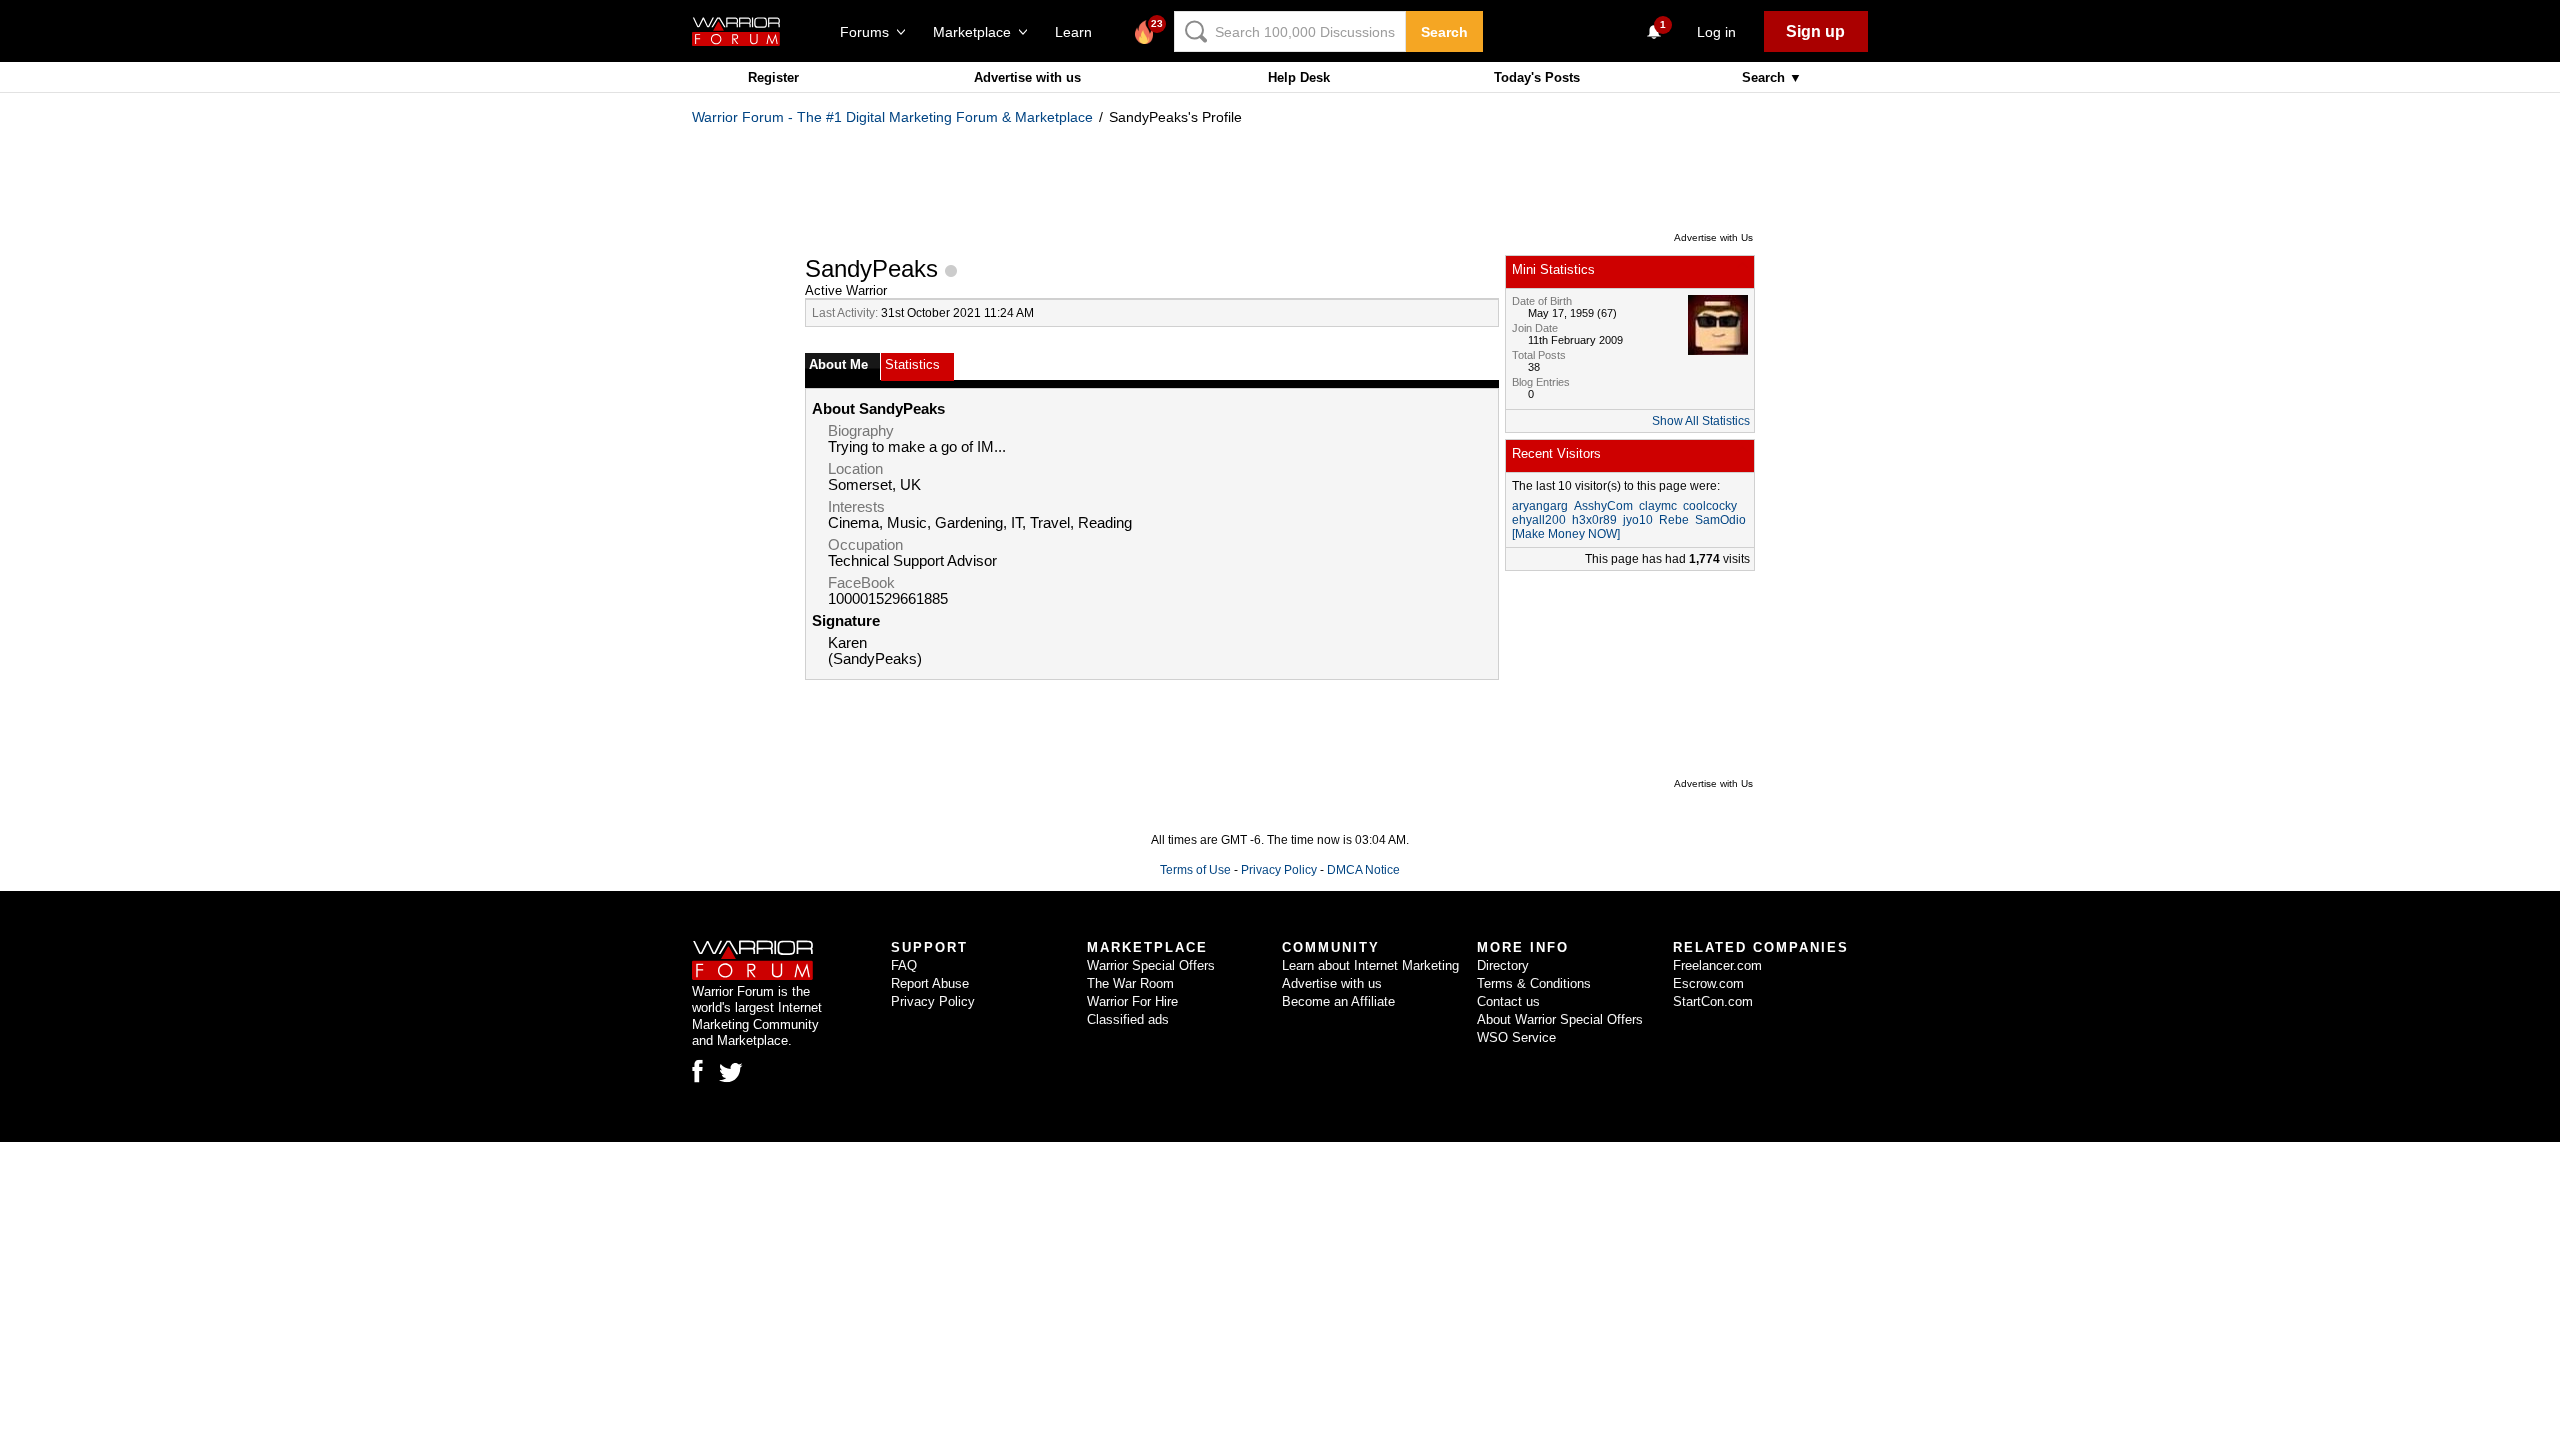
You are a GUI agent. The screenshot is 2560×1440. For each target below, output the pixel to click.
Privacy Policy (1279, 870)
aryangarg (1540, 506)
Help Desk (1299, 77)
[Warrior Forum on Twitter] (731, 1073)
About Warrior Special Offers (1560, 1019)
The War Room (1130, 983)
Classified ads (1128, 1019)
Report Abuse (930, 983)
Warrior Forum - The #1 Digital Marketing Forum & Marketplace (892, 117)
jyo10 (1638, 520)
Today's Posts (1537, 77)
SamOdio (1720, 520)
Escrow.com (1708, 983)
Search (1444, 32)
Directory (1503, 965)
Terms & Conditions (1534, 983)
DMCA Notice (1363, 870)
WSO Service (1516, 1037)
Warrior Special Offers (1151, 965)
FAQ (904, 965)
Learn (1079, 32)
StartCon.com (1713, 1001)
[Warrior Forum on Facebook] (697, 1071)
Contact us (1508, 1001)
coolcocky (1710, 506)
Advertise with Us (1713, 237)
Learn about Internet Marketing (1370, 965)
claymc (1658, 506)
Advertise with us (1027, 77)
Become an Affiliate (1338, 1001)
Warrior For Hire (1132, 1001)
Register (773, 77)
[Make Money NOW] (1566, 534)
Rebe (1674, 520)
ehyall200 (1539, 520)
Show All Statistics (1701, 421)
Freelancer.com (1717, 965)
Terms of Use (1195, 870)
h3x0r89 (1594, 520)
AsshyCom (1603, 506)
